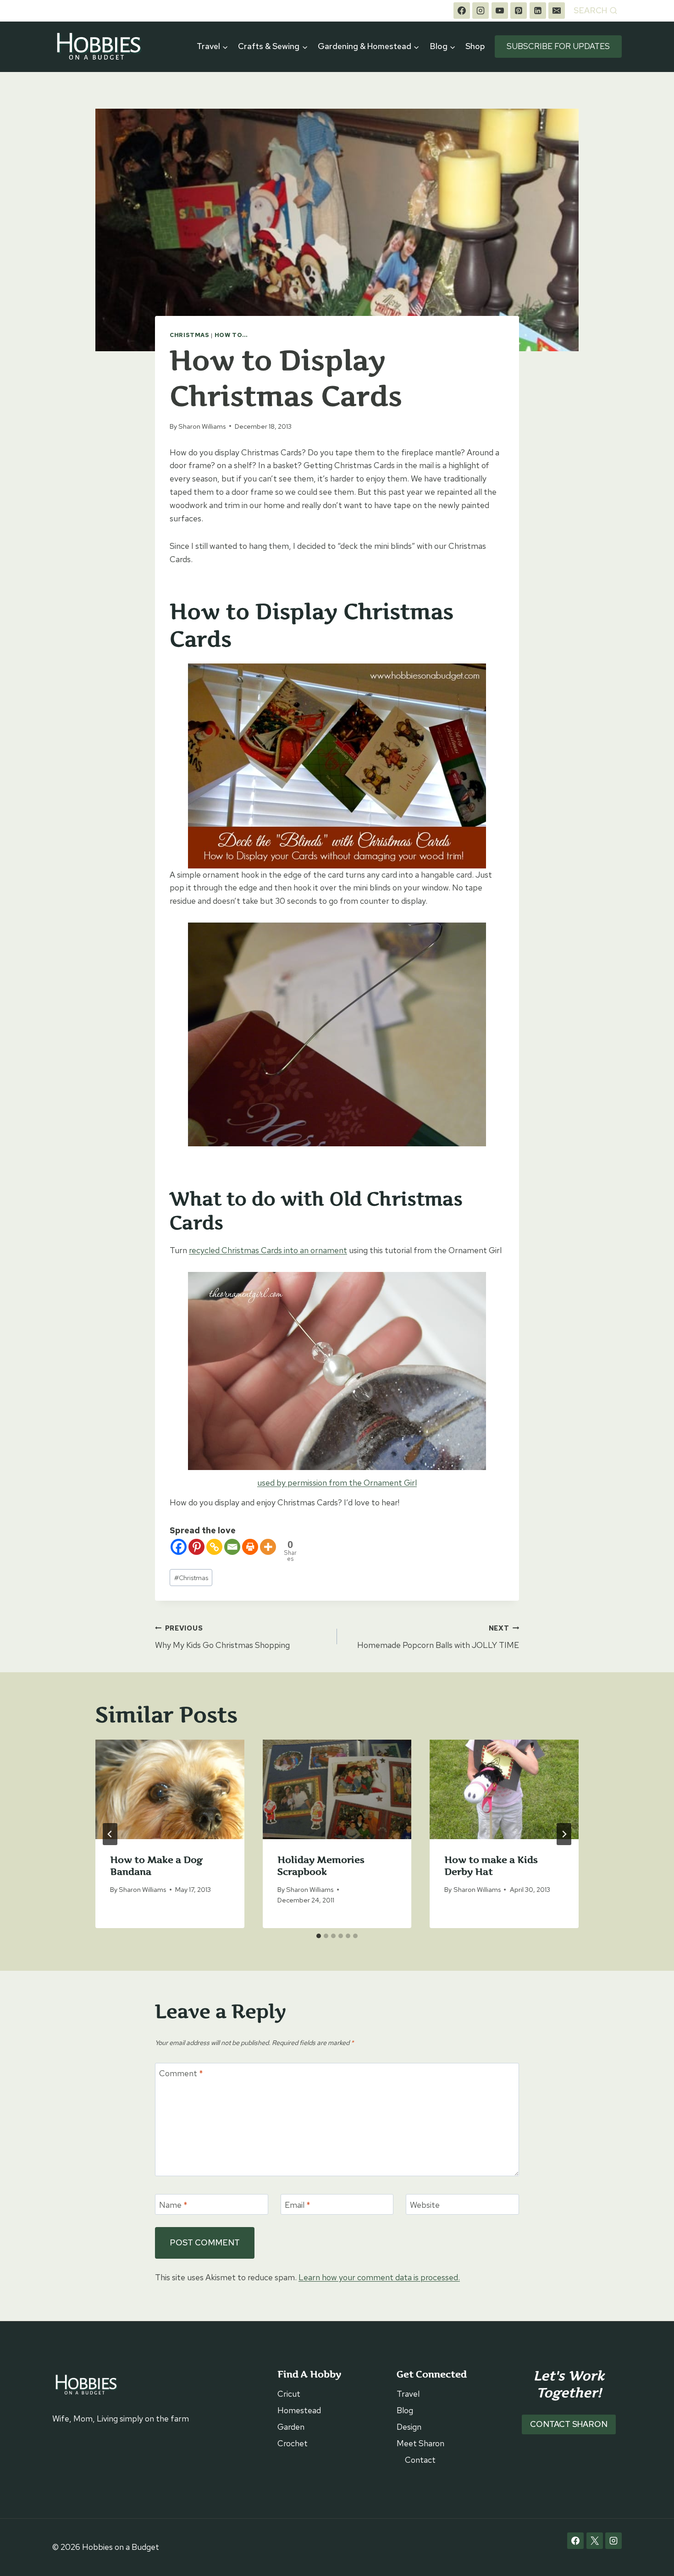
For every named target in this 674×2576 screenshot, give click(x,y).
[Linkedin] (538, 11)
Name (173, 2205)
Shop (475, 46)
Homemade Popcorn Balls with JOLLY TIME (438, 1637)
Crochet (293, 2443)
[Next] (564, 1834)
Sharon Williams (202, 426)
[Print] (250, 1547)
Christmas (190, 335)
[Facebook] (462, 11)
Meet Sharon (420, 2443)
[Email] (557, 11)
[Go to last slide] (110, 1834)
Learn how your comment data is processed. (379, 2277)
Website (425, 2205)
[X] (595, 2541)
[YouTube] (500, 11)
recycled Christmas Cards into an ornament (268, 1250)
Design (409, 2427)
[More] (268, 1547)
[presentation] (170, 1789)
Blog (405, 2410)
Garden (291, 2427)
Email (298, 2205)
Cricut (289, 2394)
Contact (420, 2460)
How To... (231, 335)
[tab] (319, 1936)
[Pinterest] (519, 11)
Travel (408, 2394)
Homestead (299, 2410)
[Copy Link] (214, 1547)
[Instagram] (481, 11)
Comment (181, 2074)
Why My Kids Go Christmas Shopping (222, 1637)
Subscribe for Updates (558, 46)
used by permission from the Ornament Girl (337, 1483)
